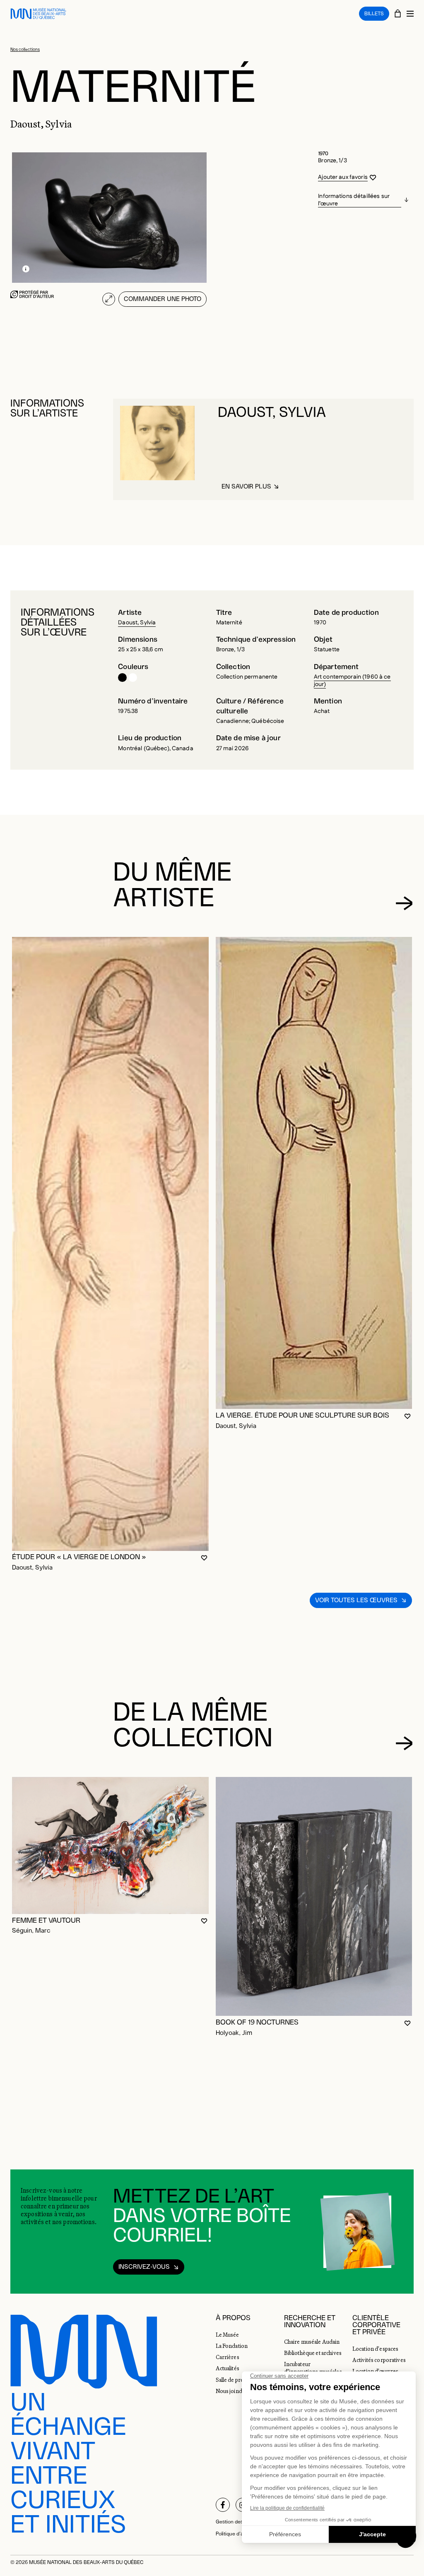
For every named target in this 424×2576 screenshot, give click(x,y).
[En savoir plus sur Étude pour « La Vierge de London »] (110, 1244)
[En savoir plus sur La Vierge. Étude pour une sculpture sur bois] (314, 1173)
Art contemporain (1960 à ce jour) (352, 681)
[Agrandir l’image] (109, 299)
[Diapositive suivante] (404, 903)
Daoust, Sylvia (137, 623)
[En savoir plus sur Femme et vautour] (110, 1845)
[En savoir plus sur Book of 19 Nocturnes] (314, 1897)
